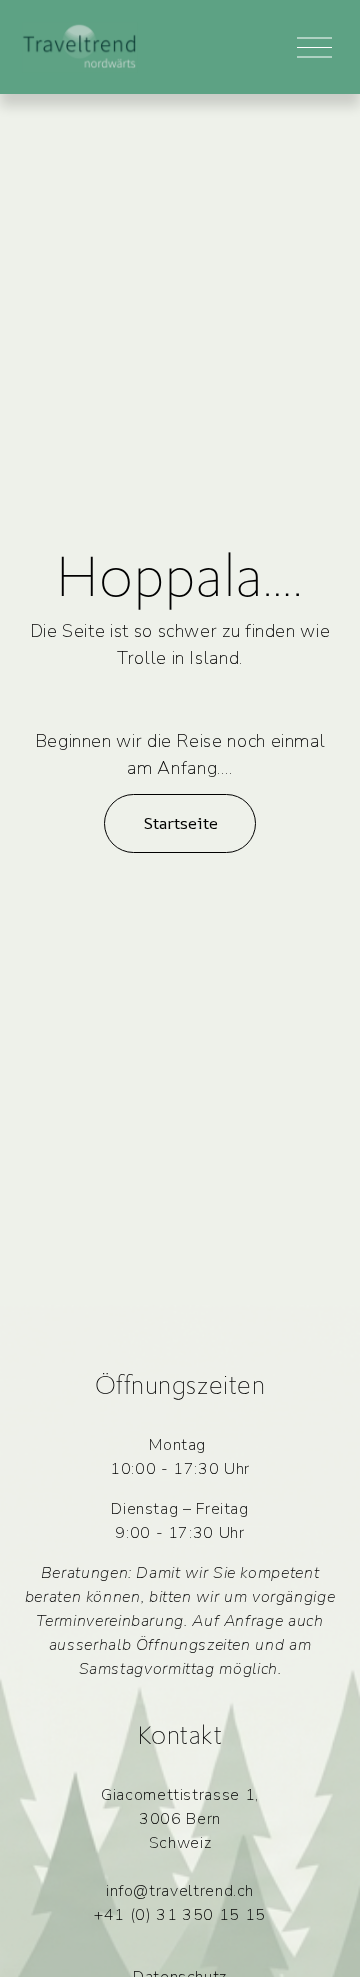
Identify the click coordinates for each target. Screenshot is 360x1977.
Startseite (180, 823)
